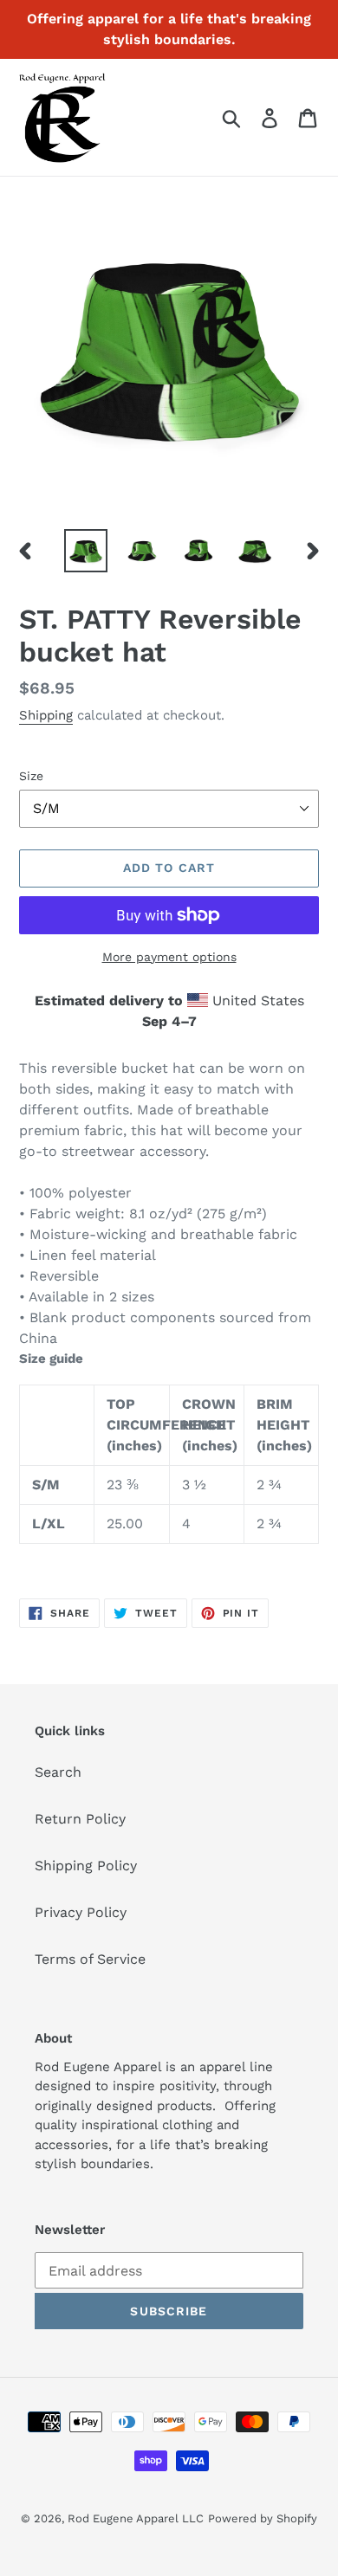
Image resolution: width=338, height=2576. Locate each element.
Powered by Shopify (263, 2518)
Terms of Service (90, 1959)
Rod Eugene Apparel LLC (136, 2518)
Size (31, 776)
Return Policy (80, 1819)
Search (58, 1772)
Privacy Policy (81, 1912)
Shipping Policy (86, 1866)
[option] (86, 551)
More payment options (169, 957)
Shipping (46, 715)
